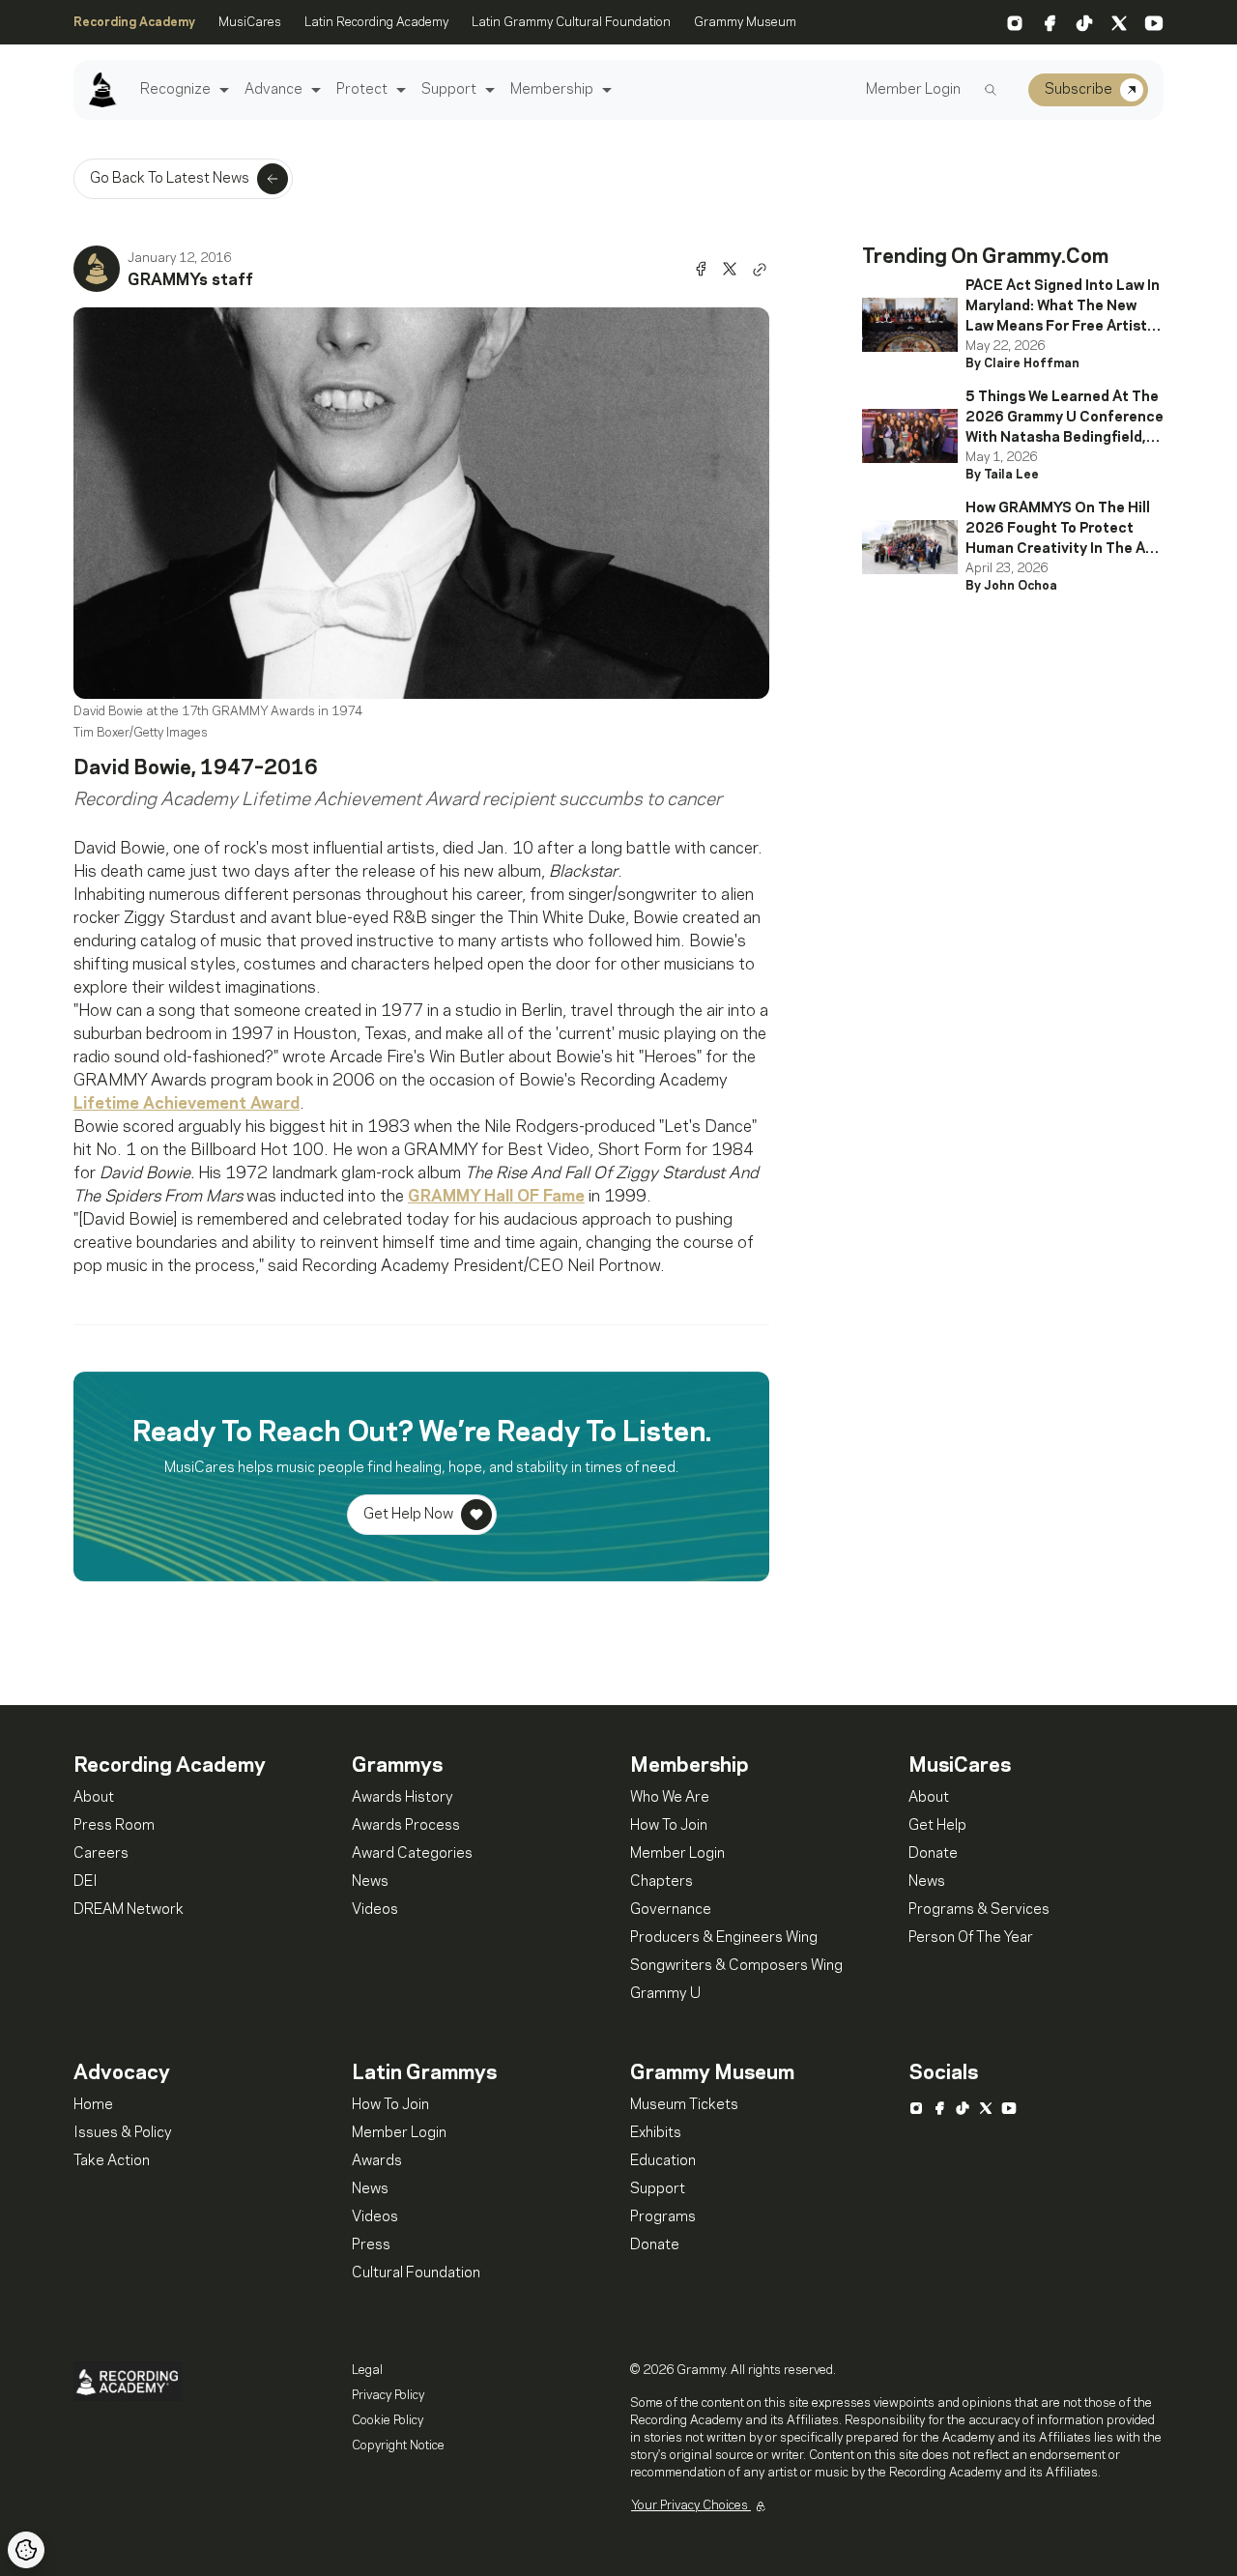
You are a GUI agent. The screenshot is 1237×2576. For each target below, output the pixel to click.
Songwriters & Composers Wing (736, 1966)
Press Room (114, 1826)
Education (663, 2161)
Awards (377, 2161)
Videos (375, 1910)
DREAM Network (129, 1910)
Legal (367, 2370)
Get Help (937, 1826)
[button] (222, 90)
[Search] (991, 90)
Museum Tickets (684, 2105)
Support (449, 90)
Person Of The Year (971, 1938)
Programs (663, 2217)
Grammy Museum (745, 22)
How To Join (669, 1826)
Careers (101, 1854)
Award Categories (412, 1854)
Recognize (175, 90)
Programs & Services (979, 1910)
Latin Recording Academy (376, 22)
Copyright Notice (398, 2446)
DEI (86, 1882)
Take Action (112, 2161)
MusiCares (250, 22)
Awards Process (406, 1826)
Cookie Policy (388, 2420)
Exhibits (656, 2133)
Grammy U (665, 1994)
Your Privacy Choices (691, 2505)
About (94, 1798)
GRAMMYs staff (190, 280)
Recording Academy (134, 22)
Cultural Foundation (416, 2273)
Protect (362, 90)
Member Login (913, 90)
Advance (273, 90)
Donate (933, 1854)
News (370, 1882)
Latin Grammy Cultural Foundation (571, 22)
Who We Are (670, 1798)
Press (371, 2245)
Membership (552, 90)
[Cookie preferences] (26, 2550)
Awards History (403, 1798)
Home (93, 2105)
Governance (671, 1910)
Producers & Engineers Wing (724, 1938)
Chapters (662, 1882)
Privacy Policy (388, 2395)
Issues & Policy (123, 2133)
